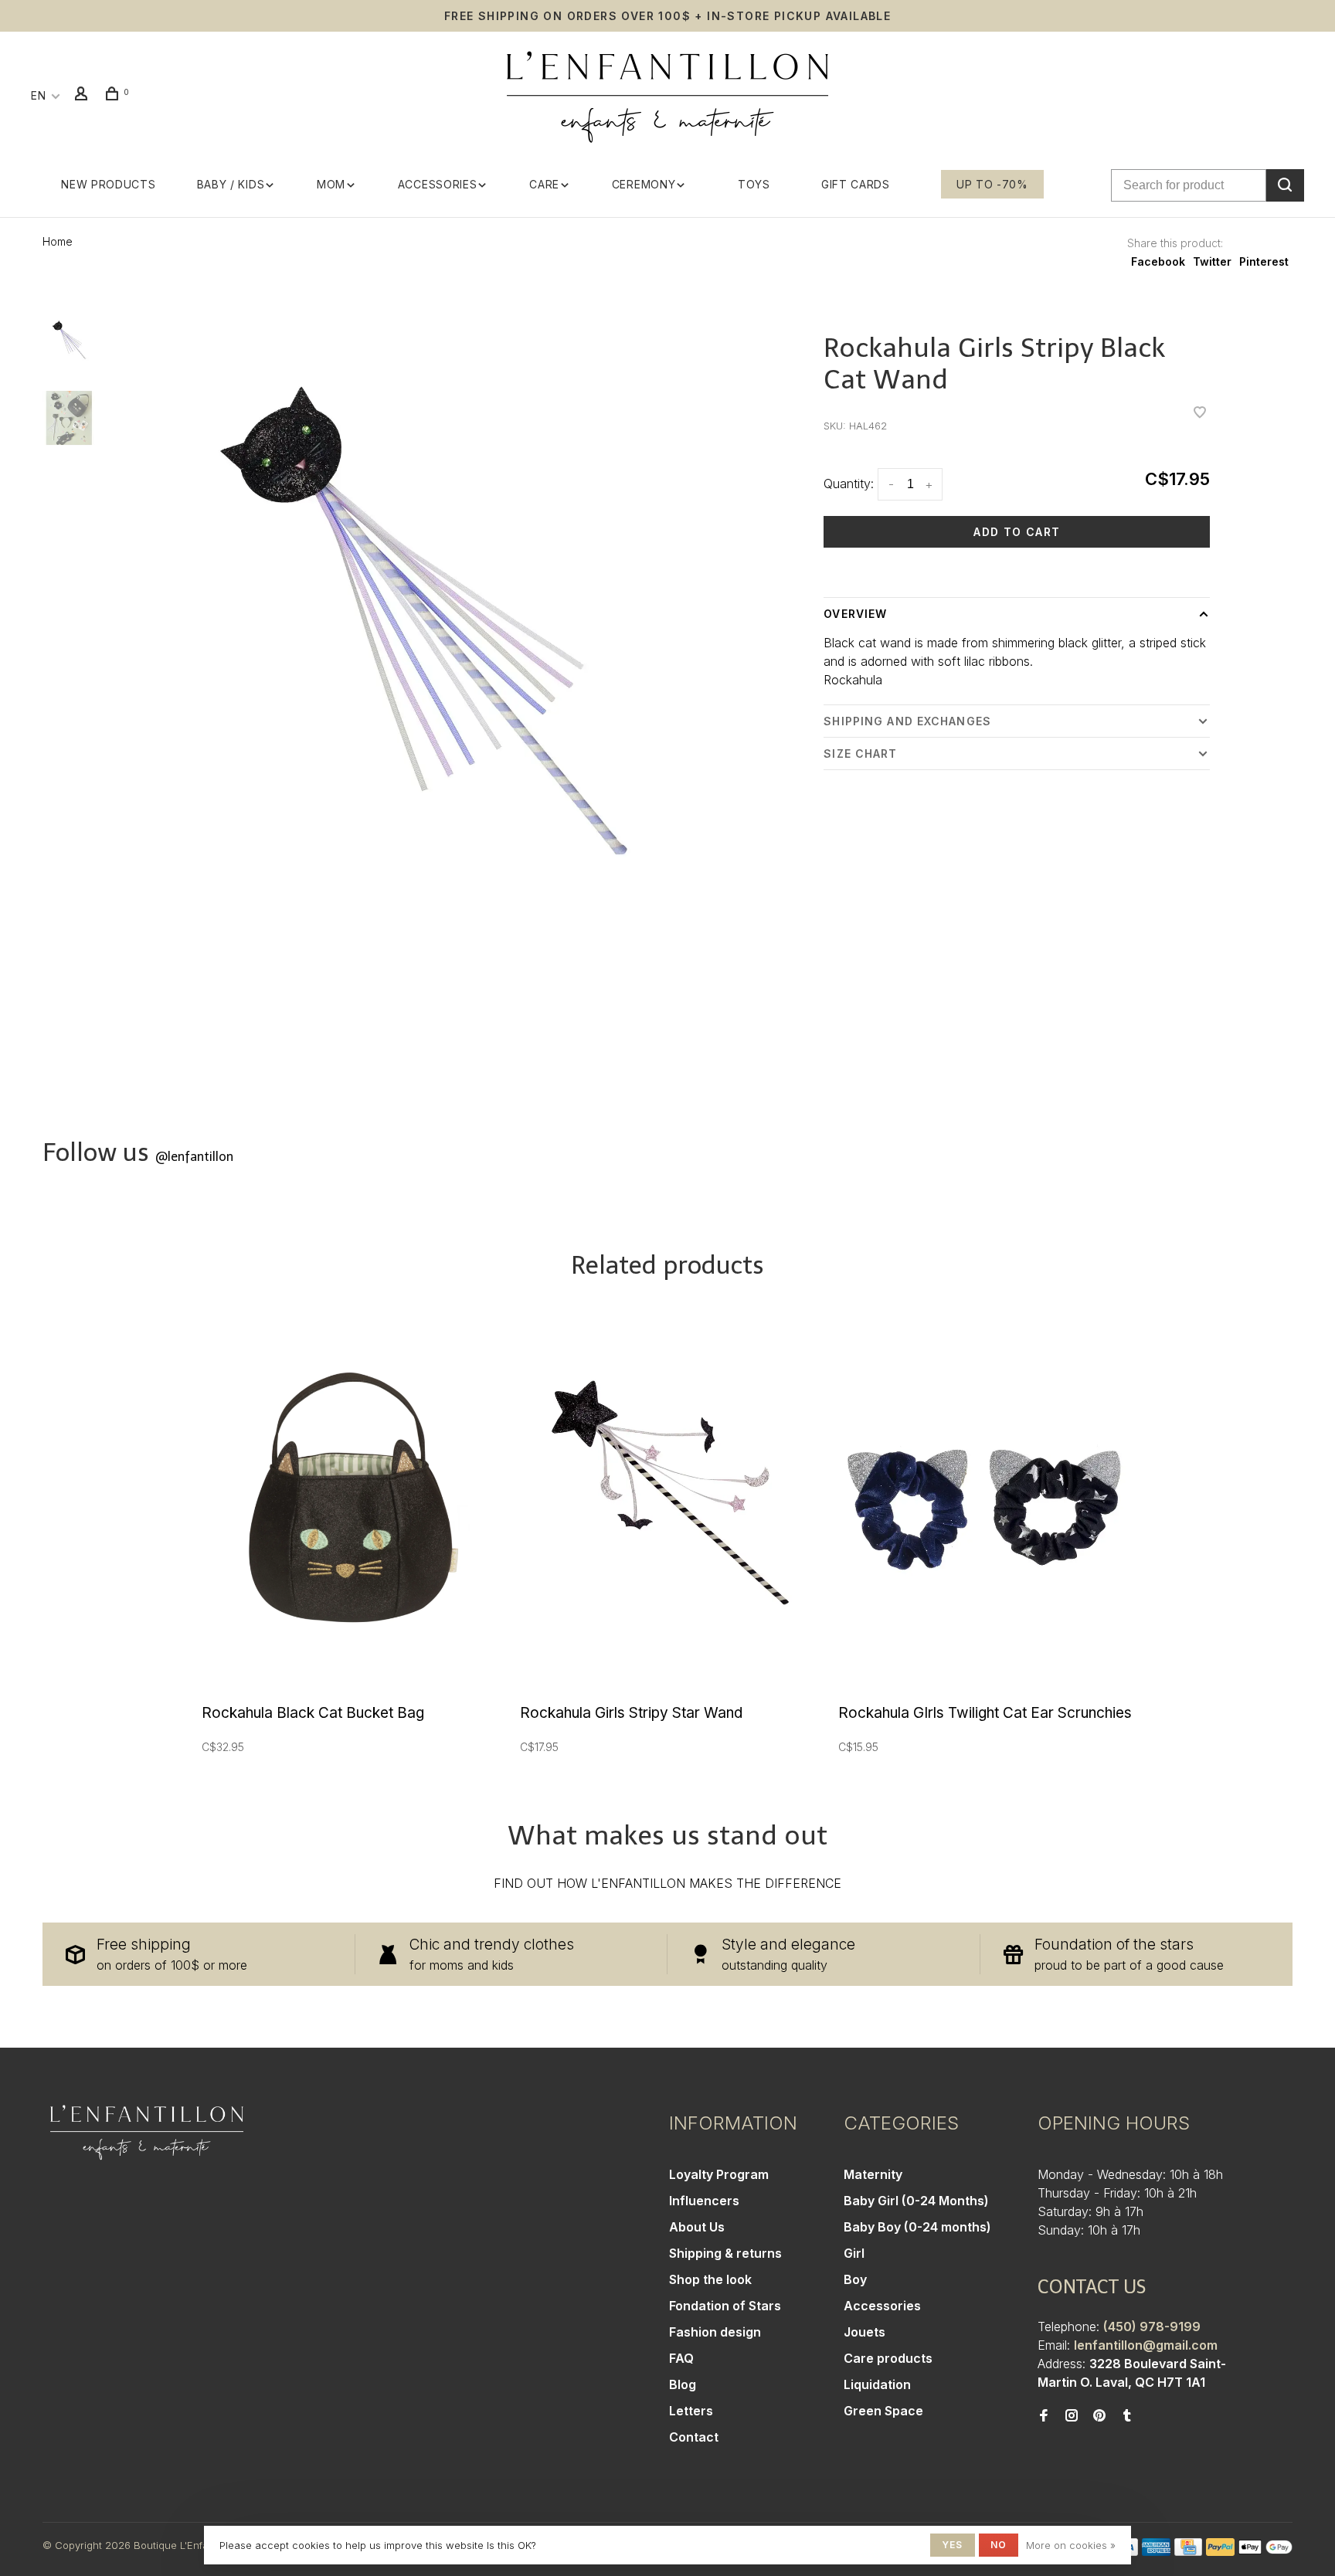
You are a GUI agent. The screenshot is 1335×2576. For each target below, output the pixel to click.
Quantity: (849, 484)
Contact (694, 2437)
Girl (854, 2253)
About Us (697, 2227)
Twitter (1212, 261)
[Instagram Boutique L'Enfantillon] (1072, 2416)
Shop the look (710, 2279)
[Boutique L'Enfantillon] (147, 2133)
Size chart (860, 753)
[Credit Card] (1188, 2551)
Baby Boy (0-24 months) (917, 2227)
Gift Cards (856, 184)
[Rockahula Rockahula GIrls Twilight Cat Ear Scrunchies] (986, 1500)
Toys (754, 184)
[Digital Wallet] (1265, 2551)
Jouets (865, 2332)
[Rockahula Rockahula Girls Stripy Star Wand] (667, 1500)
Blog (683, 2384)
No (999, 2545)
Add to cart (1017, 532)
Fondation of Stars (725, 2306)
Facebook (1158, 261)
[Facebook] (1044, 2416)
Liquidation (877, 2384)
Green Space (883, 2411)
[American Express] (1156, 2551)
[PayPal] (1220, 2551)
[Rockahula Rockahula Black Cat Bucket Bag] (349, 1500)
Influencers (704, 2201)
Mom (331, 184)
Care (544, 184)
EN (38, 95)
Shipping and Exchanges (907, 721)
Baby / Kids (231, 184)
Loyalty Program (719, 2174)
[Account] (83, 95)
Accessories (438, 184)
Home (58, 241)
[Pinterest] (1099, 2416)
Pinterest (1264, 261)
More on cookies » (1071, 2545)
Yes (953, 2545)
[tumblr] (1127, 2416)
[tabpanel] (431, 636)
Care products (888, 2358)
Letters (691, 2411)
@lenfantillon (194, 1157)
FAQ (681, 2358)
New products (108, 184)
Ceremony (644, 184)
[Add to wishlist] (1200, 413)
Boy (855, 2279)
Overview (855, 614)
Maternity (873, 2174)
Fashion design (715, 2332)
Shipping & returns (725, 2253)
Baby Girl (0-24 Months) (916, 2201)
